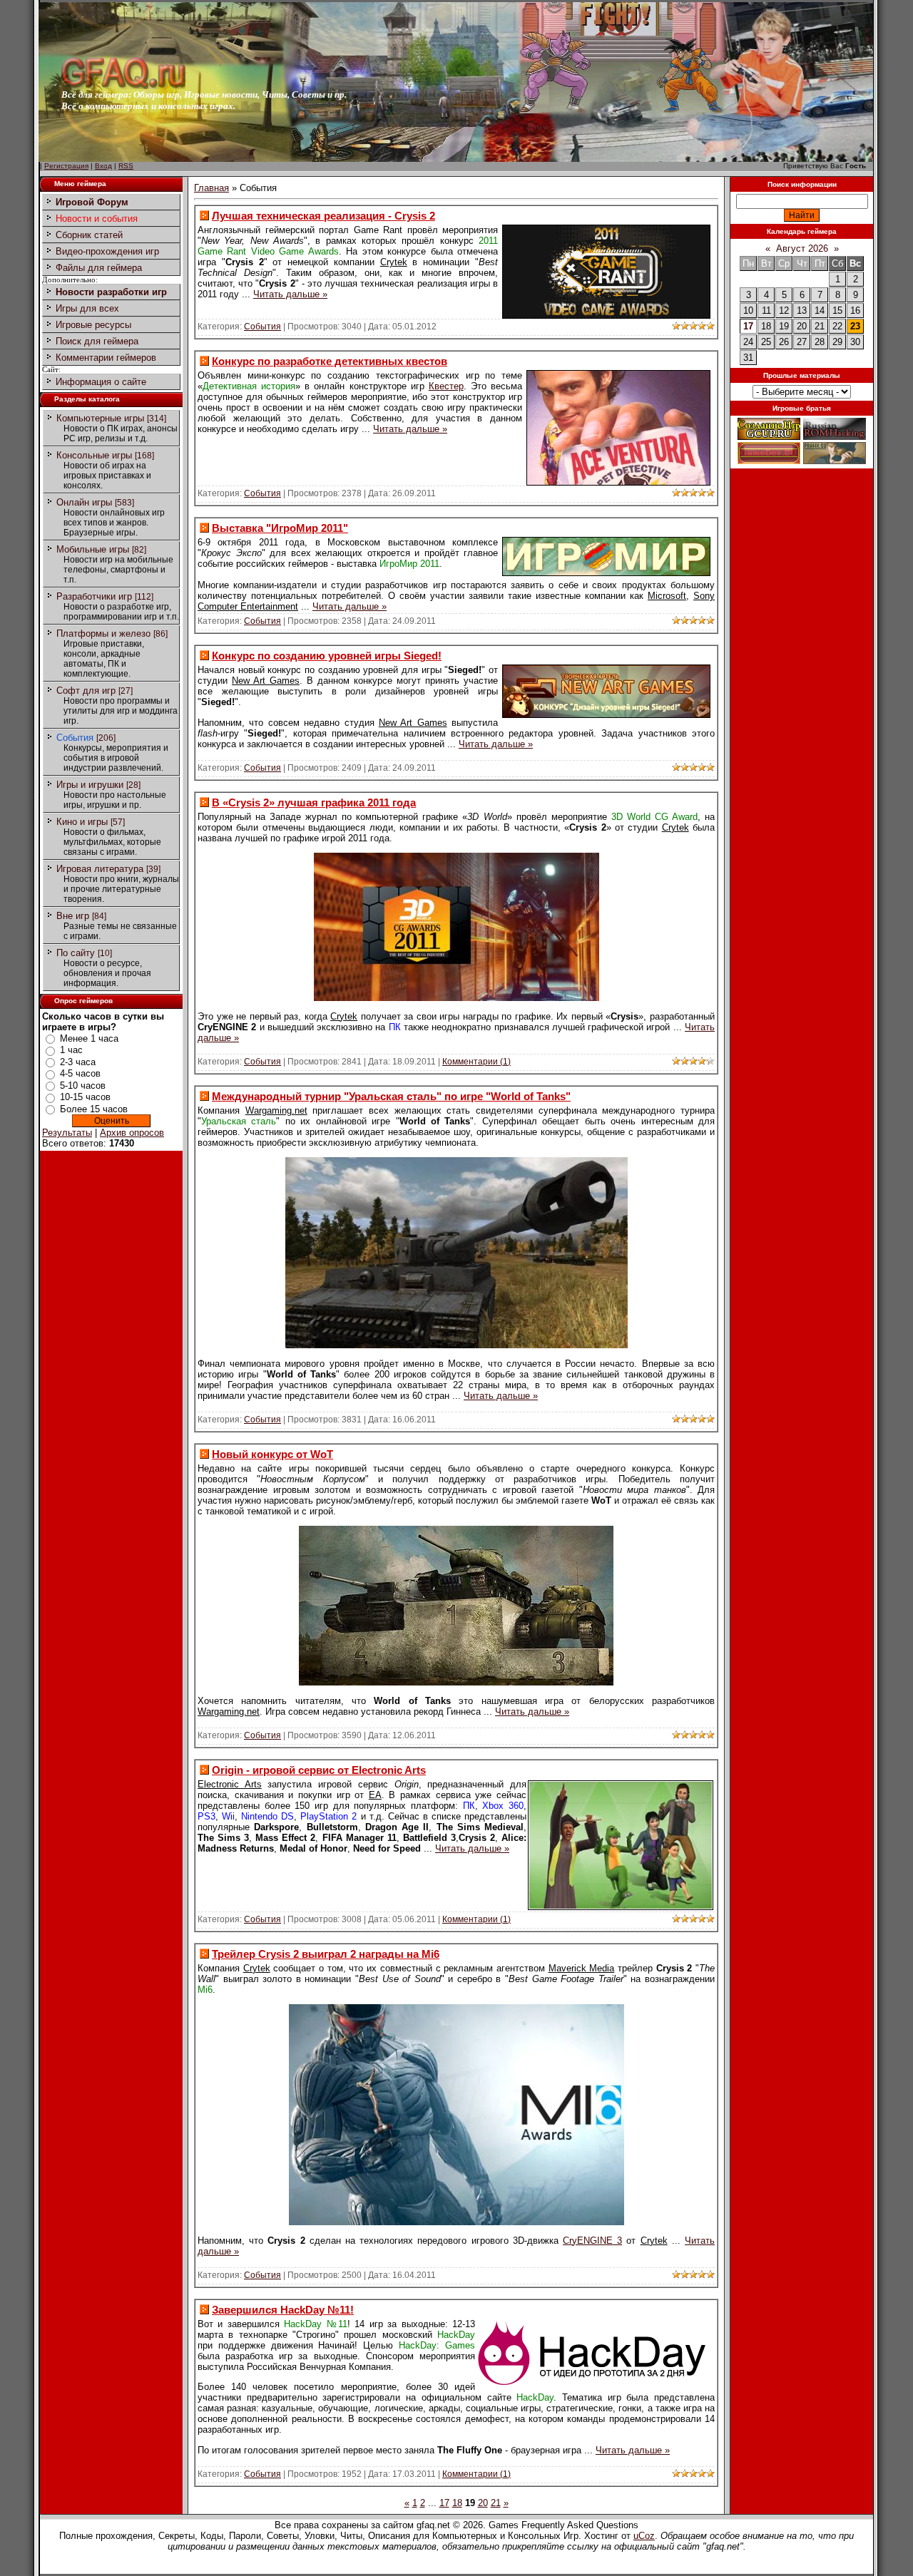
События (75, 738)
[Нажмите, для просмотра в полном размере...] (456, 998)
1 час (71, 1050)
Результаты (67, 1133)
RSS (126, 166)
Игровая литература (100, 869)
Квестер (446, 386)
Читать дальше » (290, 294)
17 (748, 326)
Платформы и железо (103, 633)
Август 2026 (802, 248)
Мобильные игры (93, 549)
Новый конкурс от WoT (272, 1454)
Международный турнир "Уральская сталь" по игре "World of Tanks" (391, 1096)
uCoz (644, 2536)
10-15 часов (85, 1097)
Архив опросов (132, 1133)
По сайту (76, 953)
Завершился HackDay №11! (283, 2310)
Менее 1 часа (89, 1038)
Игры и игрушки (90, 785)
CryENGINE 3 (592, 2241)
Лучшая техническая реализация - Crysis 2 (323, 216)
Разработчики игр (94, 596)
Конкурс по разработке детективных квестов (330, 361)
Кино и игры (82, 822)
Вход (103, 166)
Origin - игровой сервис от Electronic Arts (319, 1770)
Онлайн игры (84, 502)
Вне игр (73, 916)
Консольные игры (94, 455)
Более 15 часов (94, 1109)
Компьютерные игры (100, 418)
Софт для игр (86, 691)
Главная (211, 188)
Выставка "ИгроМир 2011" (280, 528)
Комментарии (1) (476, 1062)
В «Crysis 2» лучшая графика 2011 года (314, 802)
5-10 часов (83, 1086)
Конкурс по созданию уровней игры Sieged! (327, 656)
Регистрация (66, 166)
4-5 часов (80, 1073)
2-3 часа (78, 1062)
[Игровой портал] (123, 86)
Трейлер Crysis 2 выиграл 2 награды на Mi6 (326, 1954)
